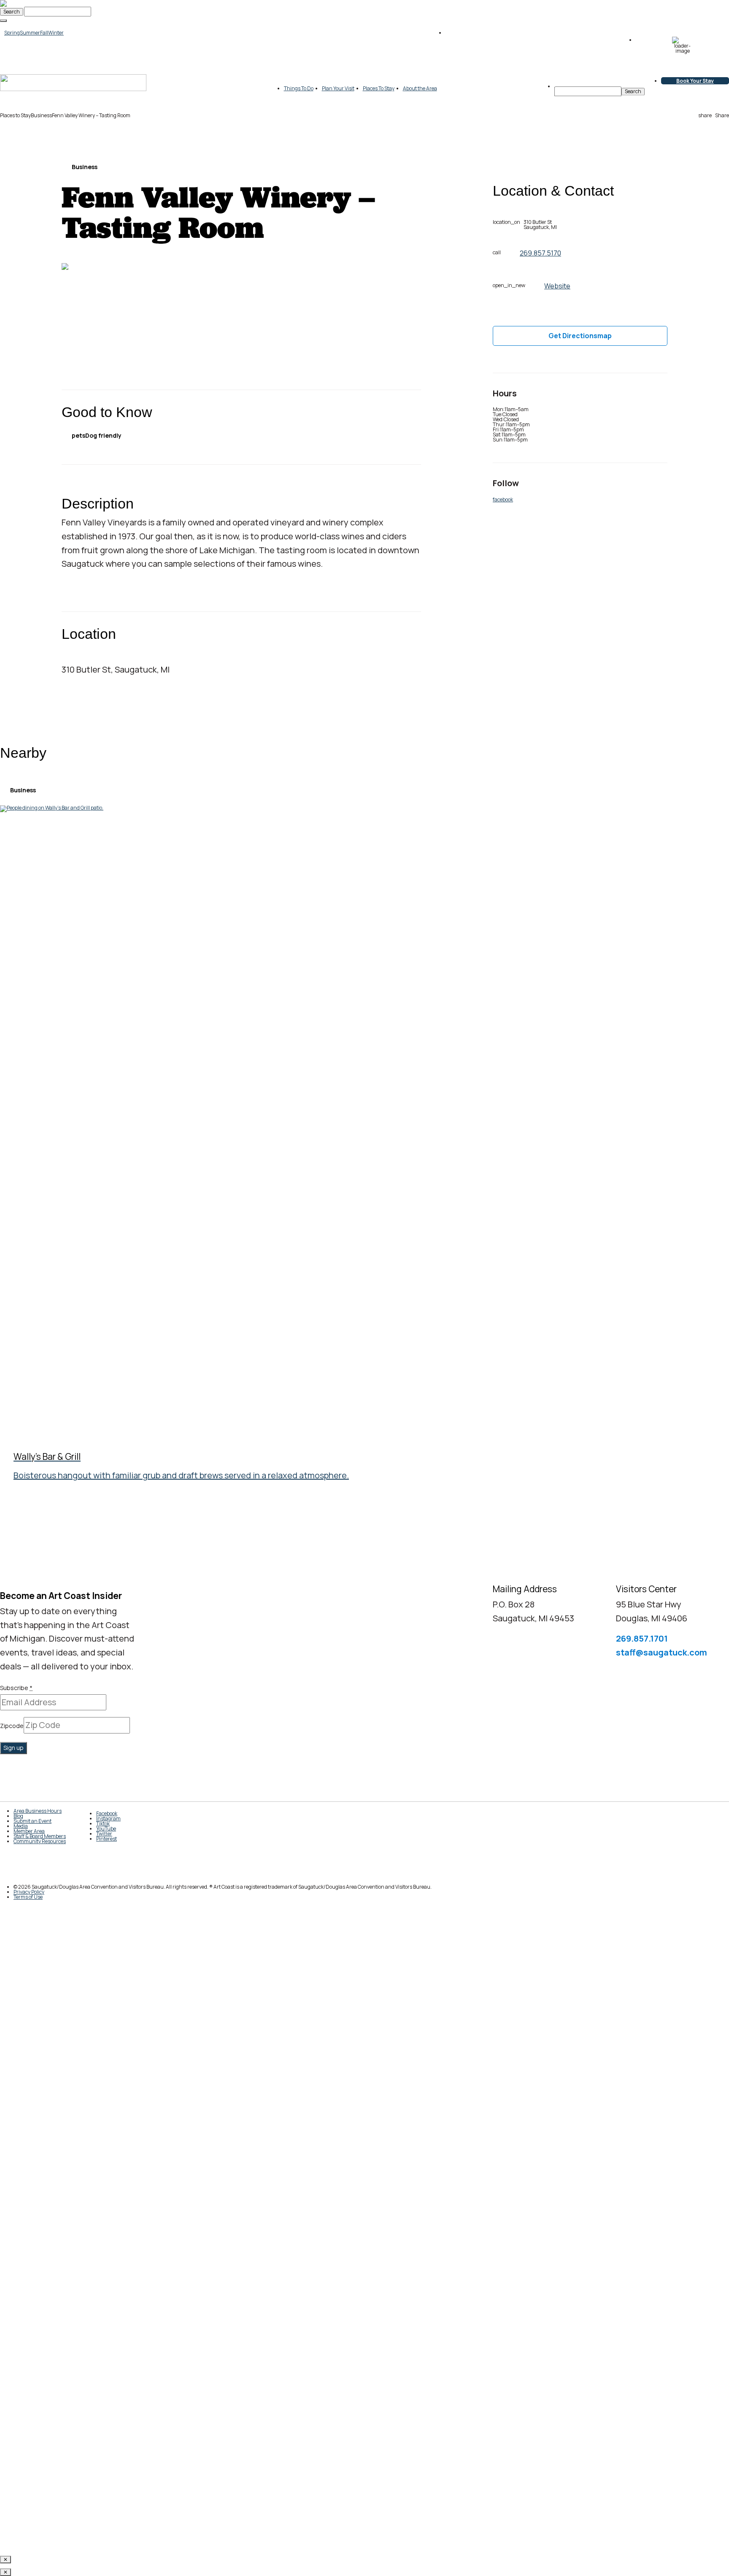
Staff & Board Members (40, 1836)
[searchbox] (588, 91)
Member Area (29, 1831)
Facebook (107, 1813)
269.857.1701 (642, 1638)
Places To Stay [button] (379, 88)
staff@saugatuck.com (661, 1652)
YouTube (106, 1829)
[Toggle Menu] (3, 21)
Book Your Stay (695, 81)
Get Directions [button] (580, 336)
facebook (503, 499)
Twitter (104, 1834)
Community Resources (40, 1841)
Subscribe (16, 1688)
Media (21, 1826)
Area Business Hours (38, 1811)
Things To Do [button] (299, 88)
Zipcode (12, 1726)
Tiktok (103, 1824)
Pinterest (107, 1839)
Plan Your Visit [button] (338, 88)
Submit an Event (32, 1821)
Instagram (108, 1818)
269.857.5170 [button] (540, 253)
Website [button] (557, 286)
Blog (18, 1816)
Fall (44, 33)
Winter (56, 33)
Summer (30, 33)
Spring (12, 33)
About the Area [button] (420, 88)
